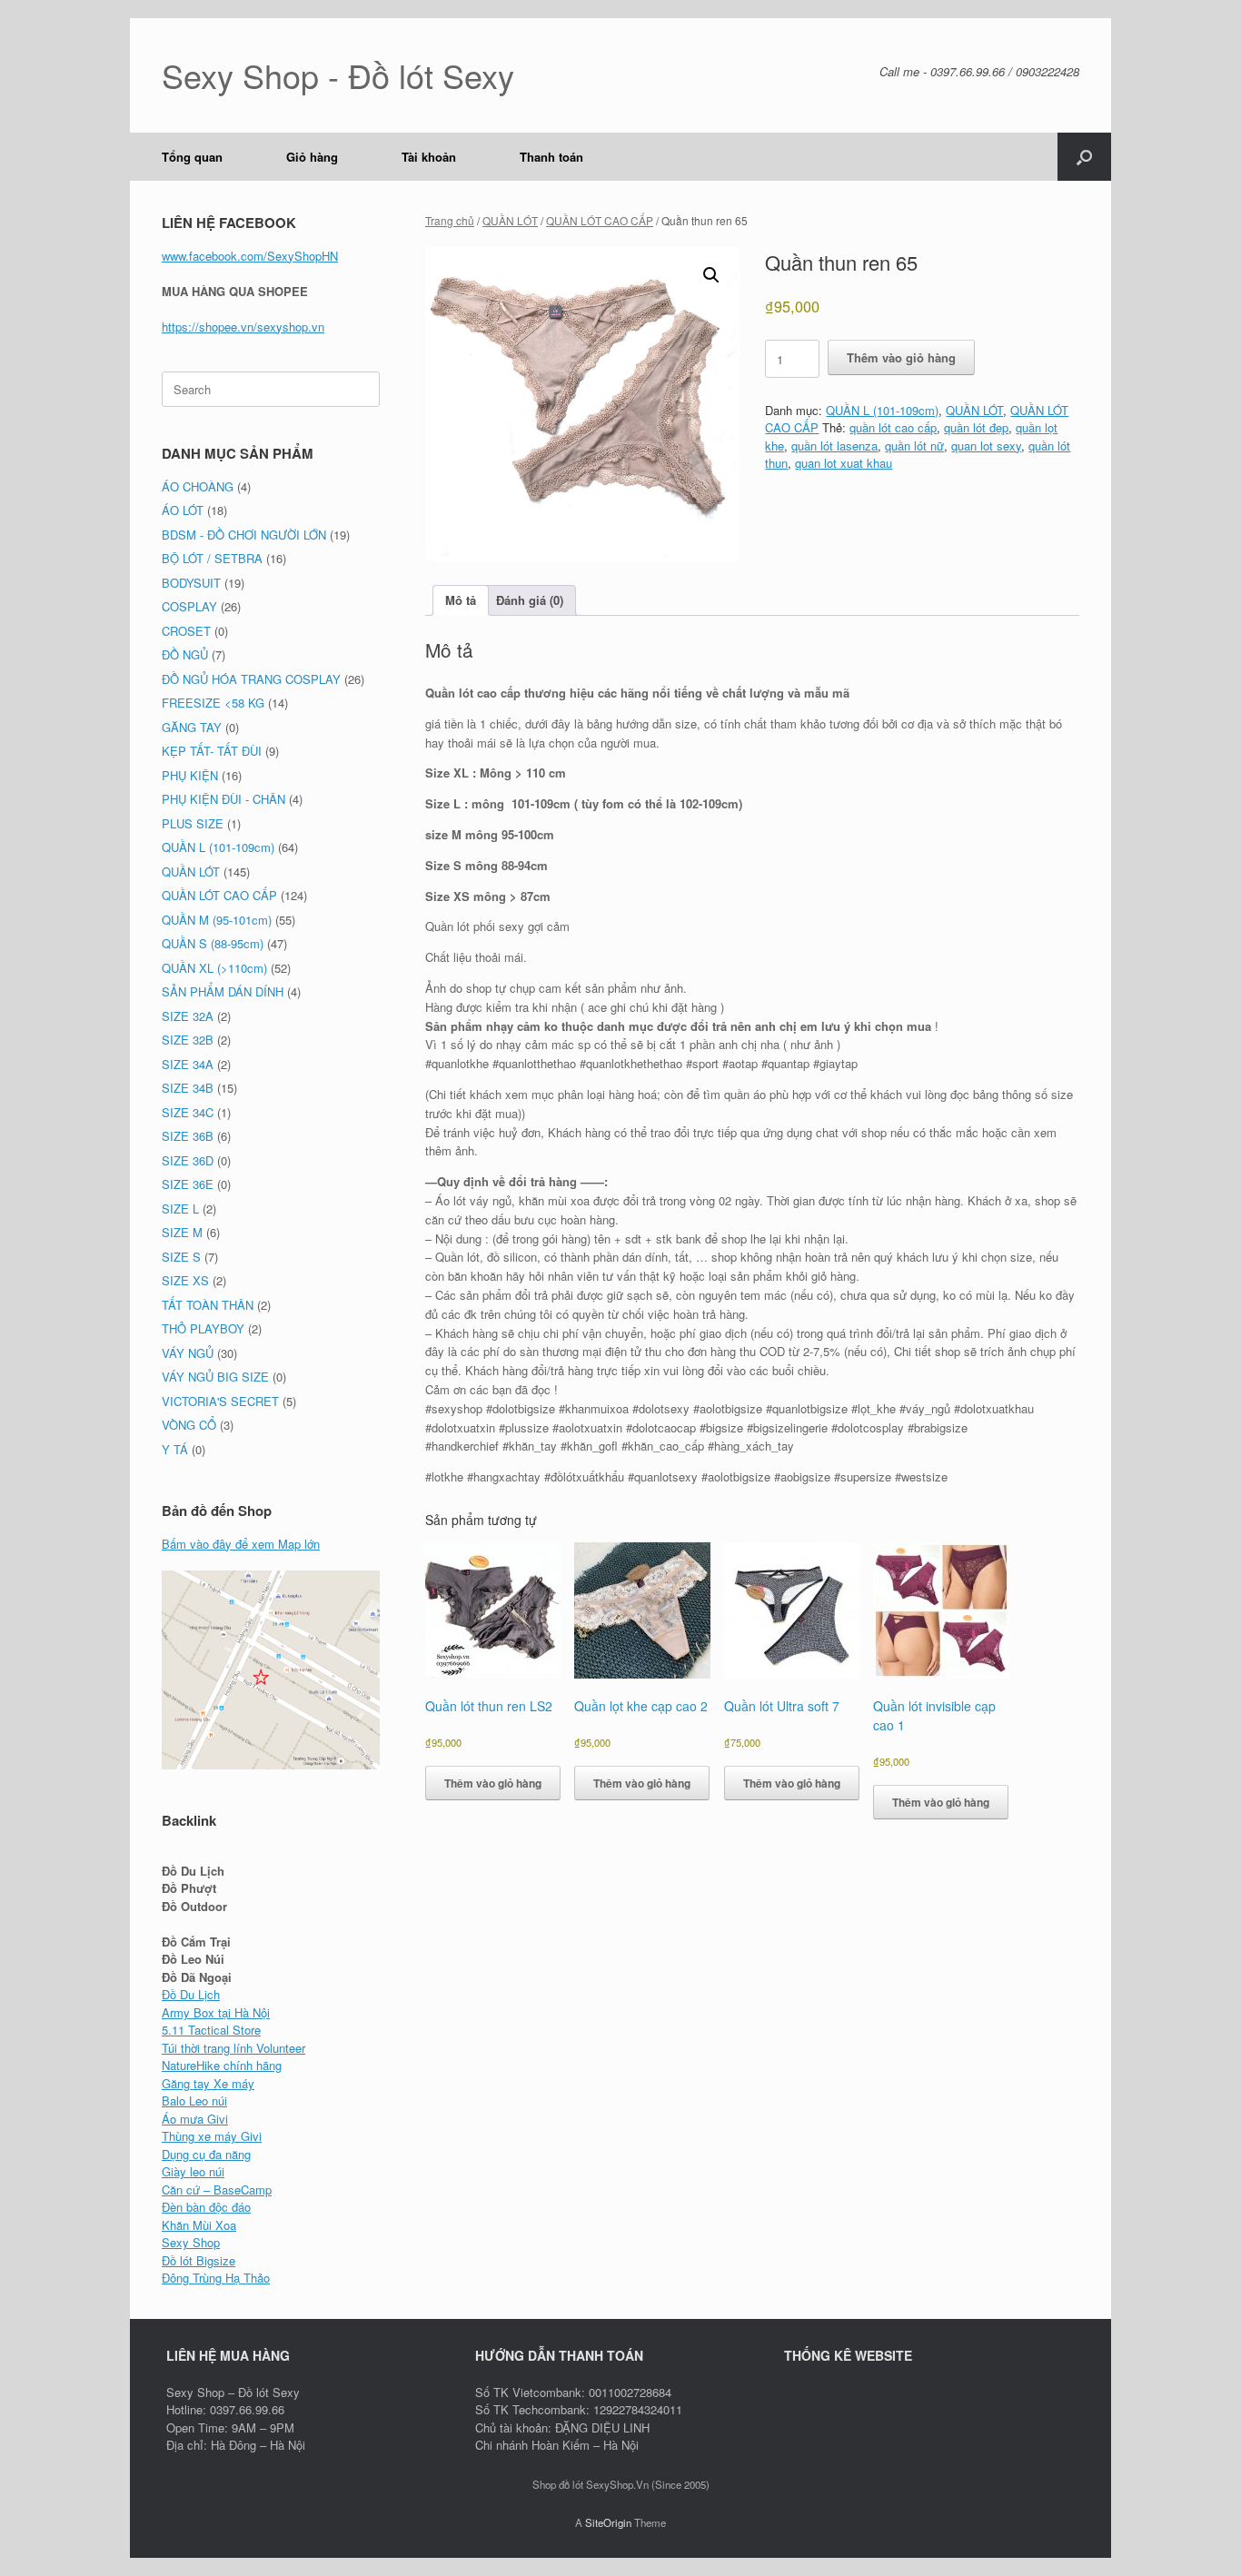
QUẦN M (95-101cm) (217, 920)
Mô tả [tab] (461, 600)
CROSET (186, 631)
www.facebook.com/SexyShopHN (250, 256)
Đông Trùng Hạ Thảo (216, 2278)
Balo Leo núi (194, 2100)
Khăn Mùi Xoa (199, 2225)
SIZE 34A (188, 1064)
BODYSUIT (191, 583)
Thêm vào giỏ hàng (901, 357)
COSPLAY (189, 606)
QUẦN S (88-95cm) (213, 943)
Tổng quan (192, 157)
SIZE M (182, 1232)
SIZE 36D (188, 1160)
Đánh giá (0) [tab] (530, 600)
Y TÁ (175, 1449)
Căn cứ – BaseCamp (217, 2190)
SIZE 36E (188, 1184)
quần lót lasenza (834, 446)
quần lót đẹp (976, 427)
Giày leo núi (193, 2171)
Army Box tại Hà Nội (216, 2012)
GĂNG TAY (192, 727)
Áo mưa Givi (195, 2119)
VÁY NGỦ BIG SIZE (215, 1377)
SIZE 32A (188, 1016)
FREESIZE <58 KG (213, 703)
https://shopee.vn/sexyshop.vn (243, 327)
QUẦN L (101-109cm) (882, 410)
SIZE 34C (188, 1112)
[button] (1084, 157)
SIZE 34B (188, 1088)
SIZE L (180, 1209)
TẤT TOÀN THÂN (208, 1305)
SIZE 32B (188, 1040)
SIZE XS (185, 1280)
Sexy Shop (191, 2242)
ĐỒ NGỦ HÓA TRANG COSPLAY (251, 679)
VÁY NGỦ (188, 1353)
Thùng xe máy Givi (212, 2136)
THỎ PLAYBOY (203, 1328)
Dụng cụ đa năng (206, 2154)
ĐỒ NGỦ (185, 654)
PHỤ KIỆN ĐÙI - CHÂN (223, 799)
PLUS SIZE (193, 823)
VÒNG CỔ (189, 1425)
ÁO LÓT (183, 510)
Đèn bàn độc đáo (206, 2207)
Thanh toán (551, 157)
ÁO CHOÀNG (198, 486)
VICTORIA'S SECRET (220, 1401)
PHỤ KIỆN (190, 775)
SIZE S (181, 1257)
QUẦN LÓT (510, 220)
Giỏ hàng (312, 157)
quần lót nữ (914, 446)
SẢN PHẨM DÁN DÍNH (223, 991)
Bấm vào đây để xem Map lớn (241, 1544)
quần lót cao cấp (893, 427)
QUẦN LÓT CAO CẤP (600, 220)
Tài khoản (429, 157)
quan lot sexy (986, 446)
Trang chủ (450, 220)
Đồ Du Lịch (191, 1994)
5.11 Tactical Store (211, 2030)
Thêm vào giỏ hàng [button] (493, 1783)
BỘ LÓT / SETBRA (212, 558)
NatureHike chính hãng (222, 2065)
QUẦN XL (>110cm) (214, 968)
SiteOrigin (608, 2522)
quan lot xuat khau (844, 463)
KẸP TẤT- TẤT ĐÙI (212, 751)
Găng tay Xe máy (208, 2083)
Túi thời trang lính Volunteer (233, 2048)
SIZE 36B (188, 1136)
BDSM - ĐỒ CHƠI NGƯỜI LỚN (244, 535)
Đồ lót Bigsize (199, 2260)
